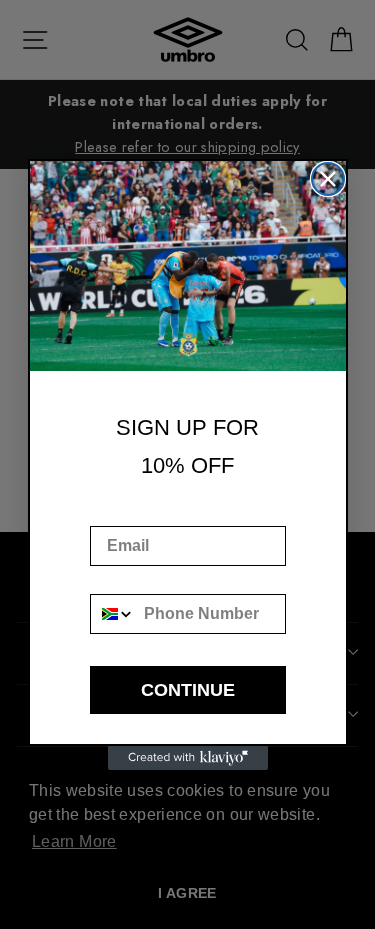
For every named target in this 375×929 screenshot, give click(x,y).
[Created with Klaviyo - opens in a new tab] (188, 758)
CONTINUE (188, 690)
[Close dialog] (328, 179)
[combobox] (113, 614)
